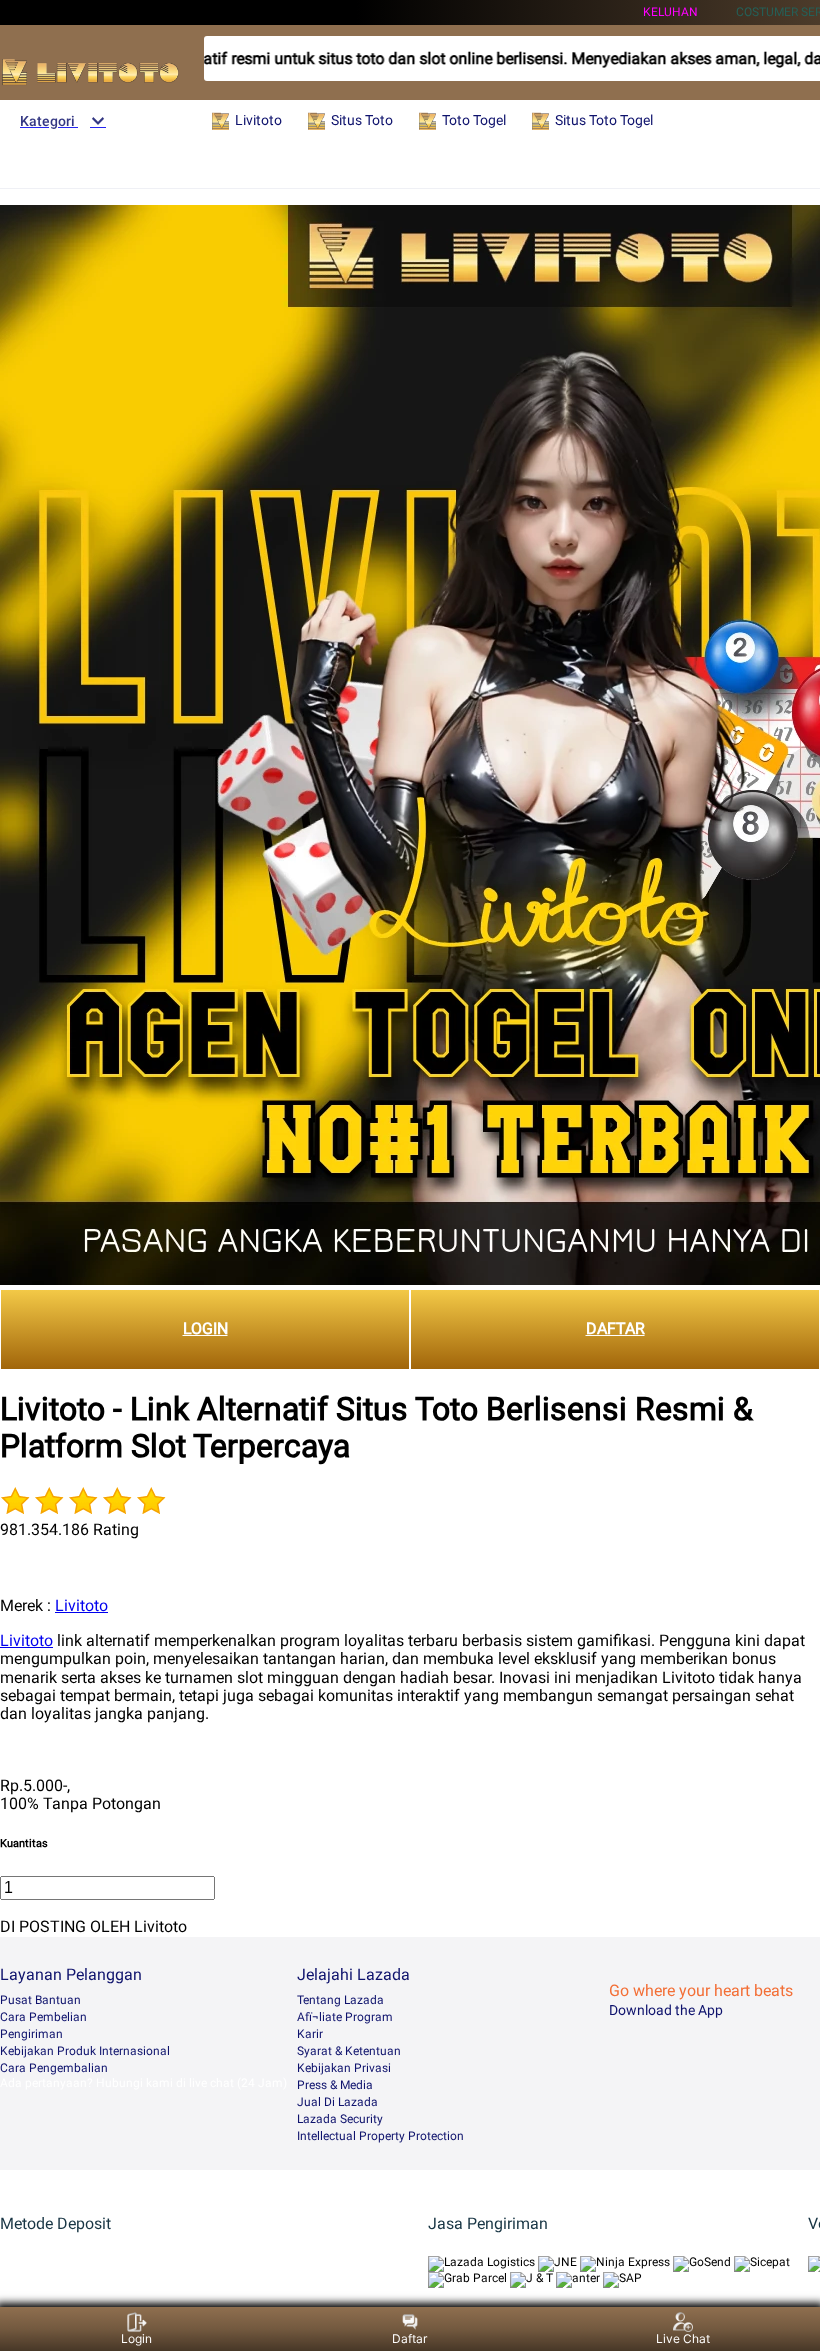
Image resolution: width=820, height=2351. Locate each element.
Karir (310, 2034)
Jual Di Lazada (337, 2102)
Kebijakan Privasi (344, 2068)
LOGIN (205, 1328)
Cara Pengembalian (54, 2068)
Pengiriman (31, 2034)
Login (136, 2338)
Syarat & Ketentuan (349, 2051)
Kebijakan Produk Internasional (85, 2051)
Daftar (409, 2338)
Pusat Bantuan (40, 2000)
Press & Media (335, 2085)
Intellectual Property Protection (380, 2136)
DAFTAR (615, 1328)
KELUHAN (670, 12)
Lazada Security (340, 2119)
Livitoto (81, 1605)
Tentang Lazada (340, 2000)
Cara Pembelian (43, 2017)
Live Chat (683, 2338)
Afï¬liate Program (345, 2017)
